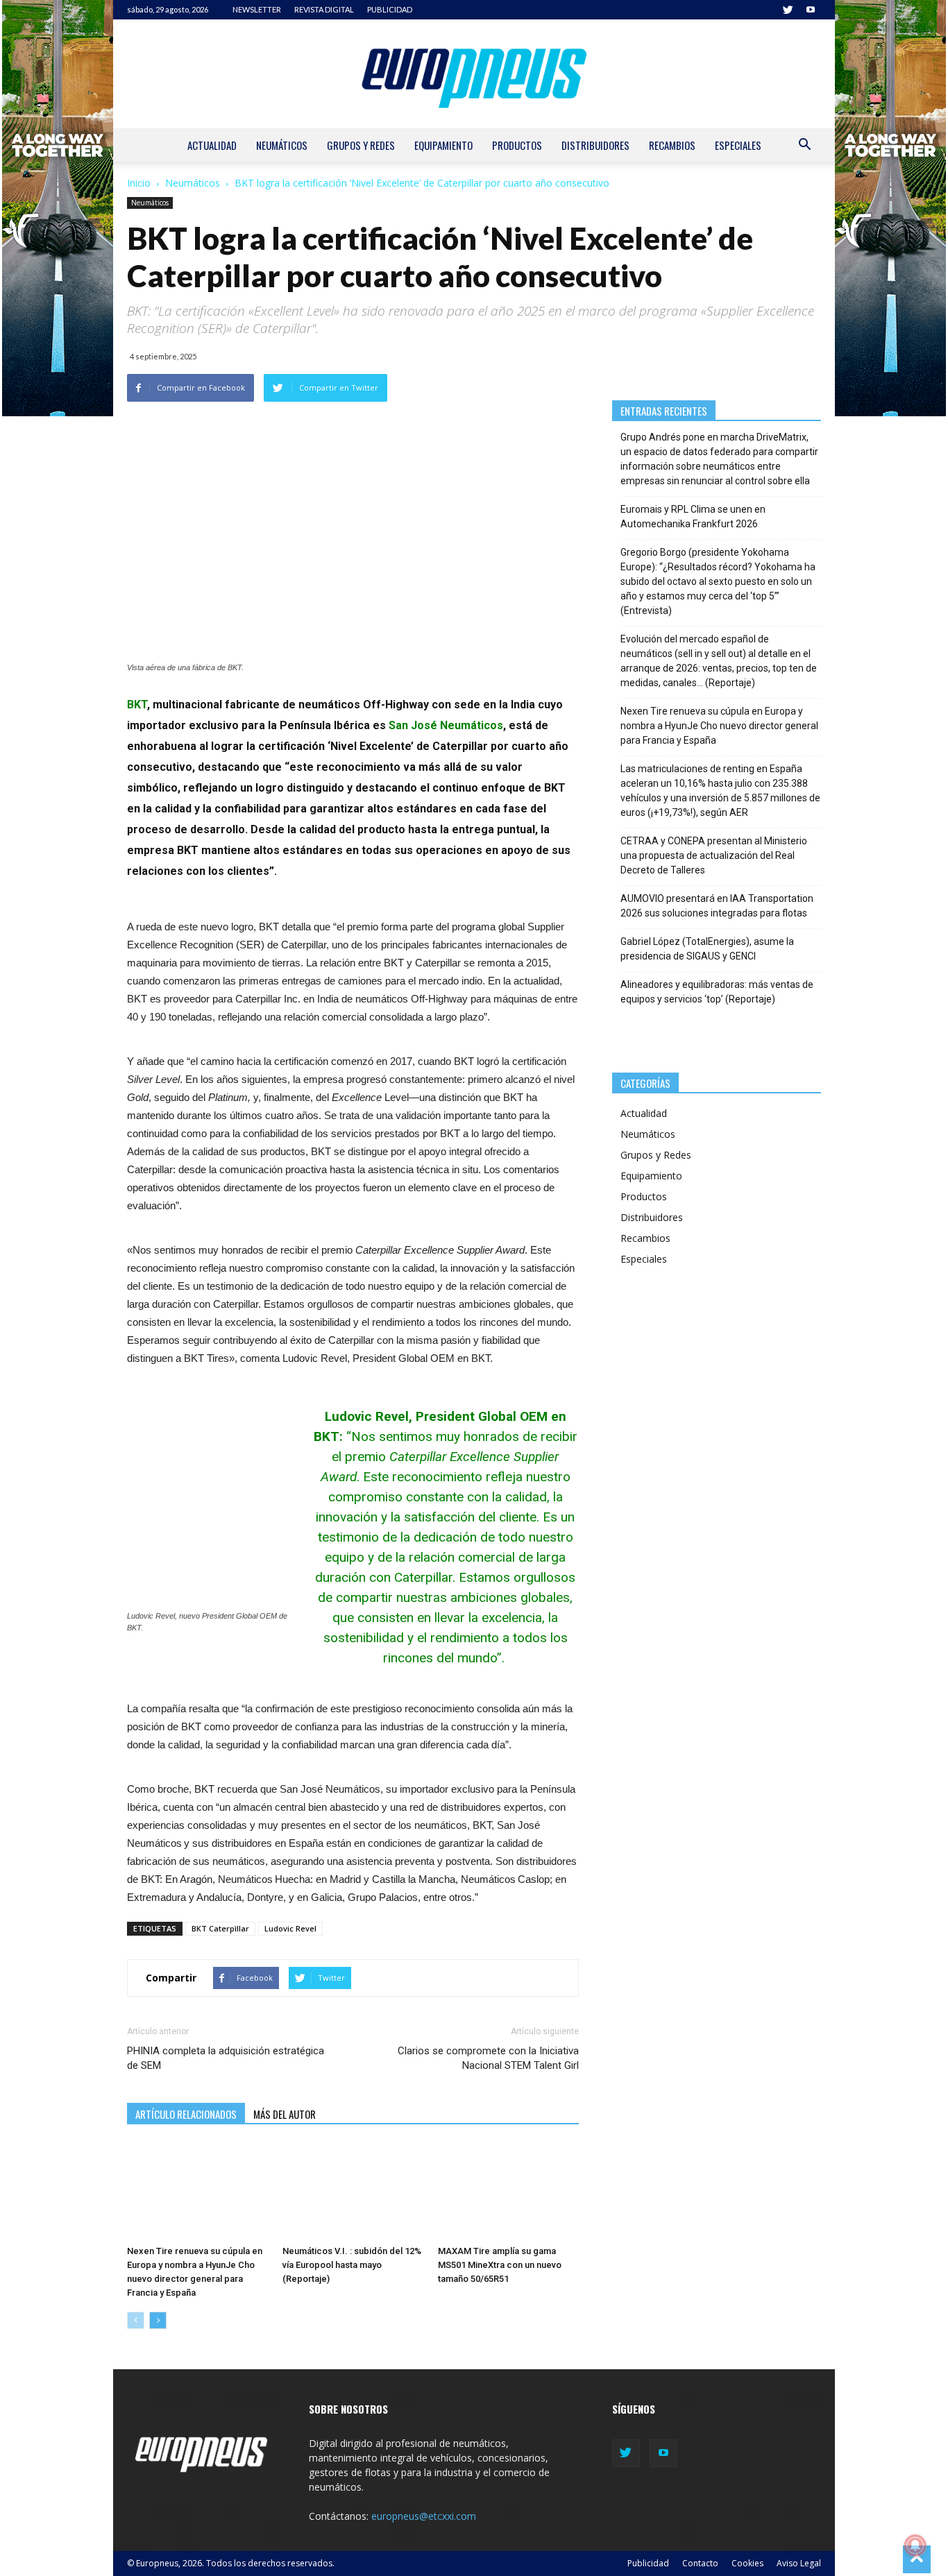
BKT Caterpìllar (220, 1928)
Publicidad (648, 2563)
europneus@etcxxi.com (424, 2516)
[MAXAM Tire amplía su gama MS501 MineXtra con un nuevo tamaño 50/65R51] (508, 2192)
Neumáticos (282, 145)
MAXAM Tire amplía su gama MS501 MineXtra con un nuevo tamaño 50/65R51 (500, 2265)
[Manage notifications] (915, 2545)
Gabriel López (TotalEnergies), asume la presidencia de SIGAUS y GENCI (707, 949)
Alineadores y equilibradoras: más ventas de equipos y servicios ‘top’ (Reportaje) (717, 992)
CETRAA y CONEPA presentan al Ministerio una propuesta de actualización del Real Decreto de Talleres (714, 855)
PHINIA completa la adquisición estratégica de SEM (226, 2058)
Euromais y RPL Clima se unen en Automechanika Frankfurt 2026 (693, 517)
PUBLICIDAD (390, 9)
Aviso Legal (799, 2563)
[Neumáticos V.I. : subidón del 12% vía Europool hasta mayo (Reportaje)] (353, 2192)
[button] (804, 146)
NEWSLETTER (257, 9)
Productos (517, 145)
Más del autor (285, 2114)
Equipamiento (443, 145)
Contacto (700, 2563)
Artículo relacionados (186, 2114)
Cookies (747, 2563)
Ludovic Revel (290, 1928)
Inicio (139, 183)
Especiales (738, 145)
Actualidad (212, 145)
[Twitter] (788, 10)
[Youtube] (811, 10)
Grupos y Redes (361, 145)
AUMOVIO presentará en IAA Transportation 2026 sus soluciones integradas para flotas (717, 906)
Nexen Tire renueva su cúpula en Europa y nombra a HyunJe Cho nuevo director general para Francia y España (719, 726)
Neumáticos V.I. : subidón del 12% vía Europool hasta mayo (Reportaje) (352, 2265)
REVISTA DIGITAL (324, 9)
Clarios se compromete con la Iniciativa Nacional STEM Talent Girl (488, 2058)
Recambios (672, 145)
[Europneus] (474, 74)
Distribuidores (595, 145)
